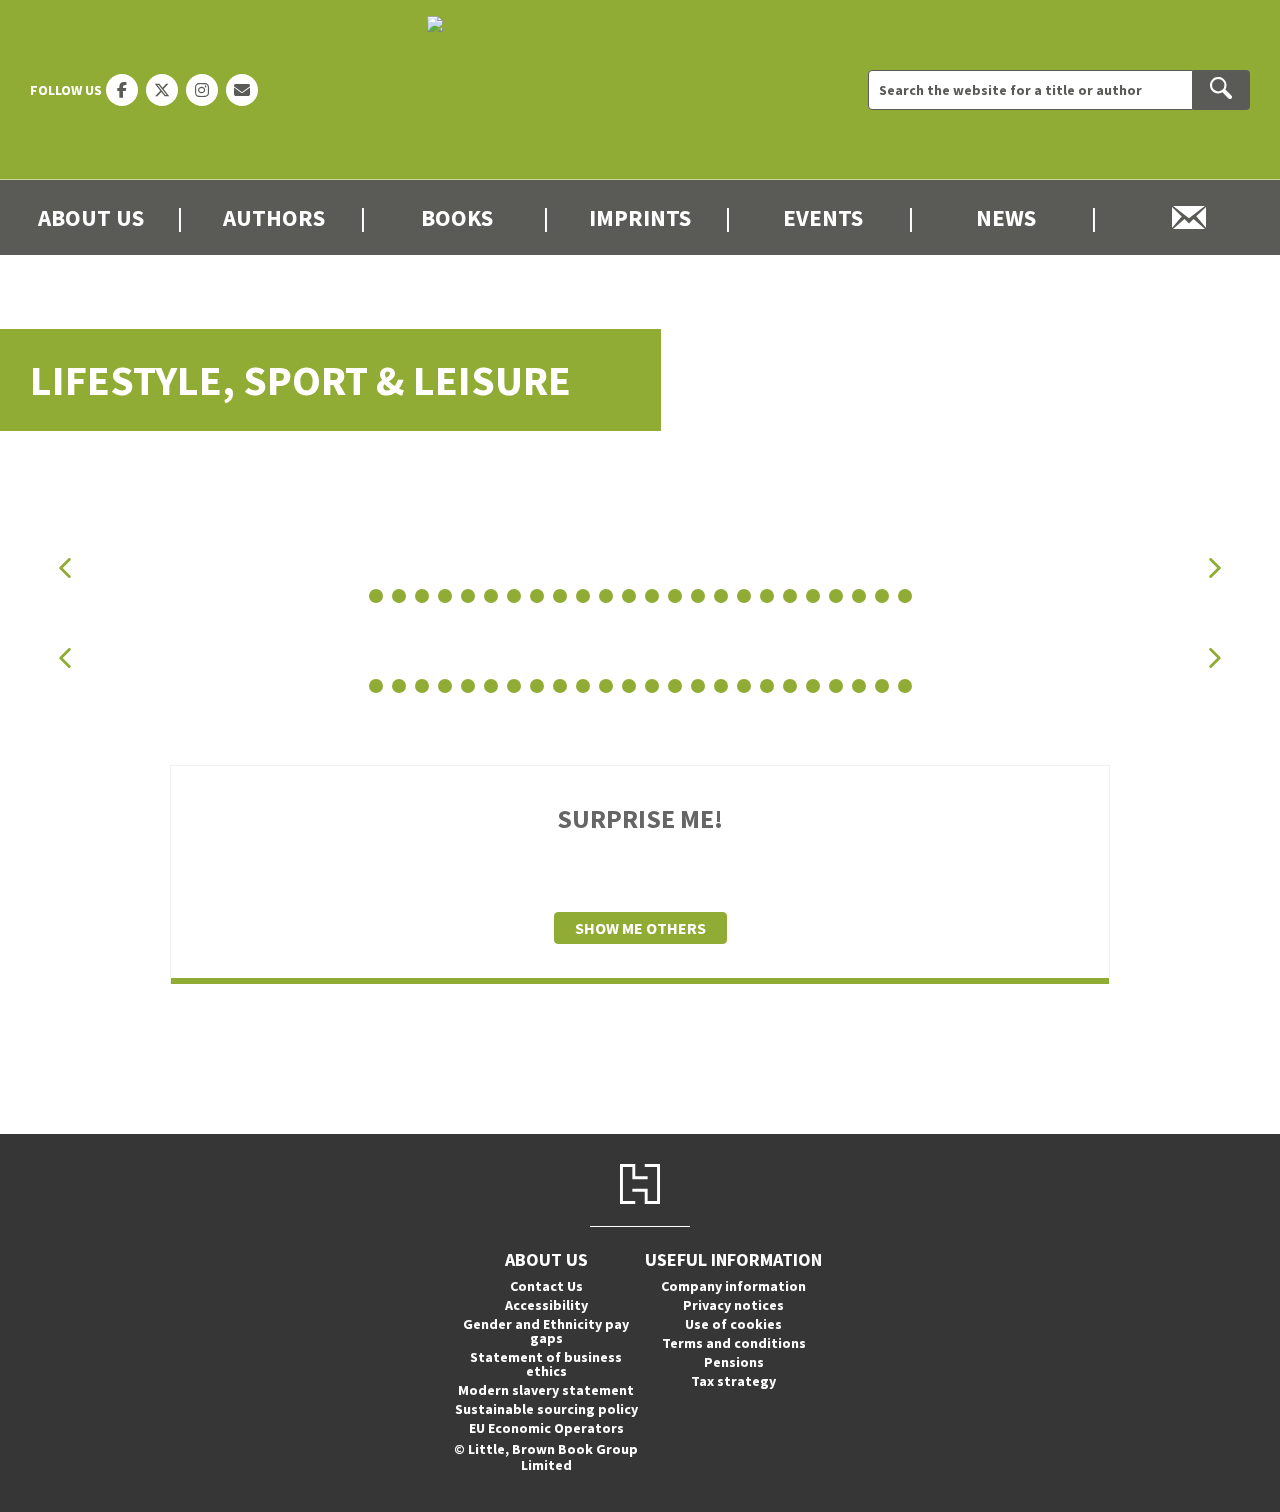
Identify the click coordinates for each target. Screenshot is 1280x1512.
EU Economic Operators (546, 1428)
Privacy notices (733, 1305)
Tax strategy (733, 1381)
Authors (274, 217)
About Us (91, 217)
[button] (65, 567)
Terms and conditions (734, 1343)
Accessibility (546, 1305)
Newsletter (1189, 217)
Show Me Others (640, 928)
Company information (733, 1286)
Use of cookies (733, 1324)
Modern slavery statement (546, 1390)
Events (823, 217)
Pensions (734, 1362)
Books (457, 217)
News (1006, 217)
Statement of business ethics (546, 1364)
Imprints (640, 217)
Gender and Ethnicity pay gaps (546, 1331)
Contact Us (546, 1286)
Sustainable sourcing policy (546, 1409)
